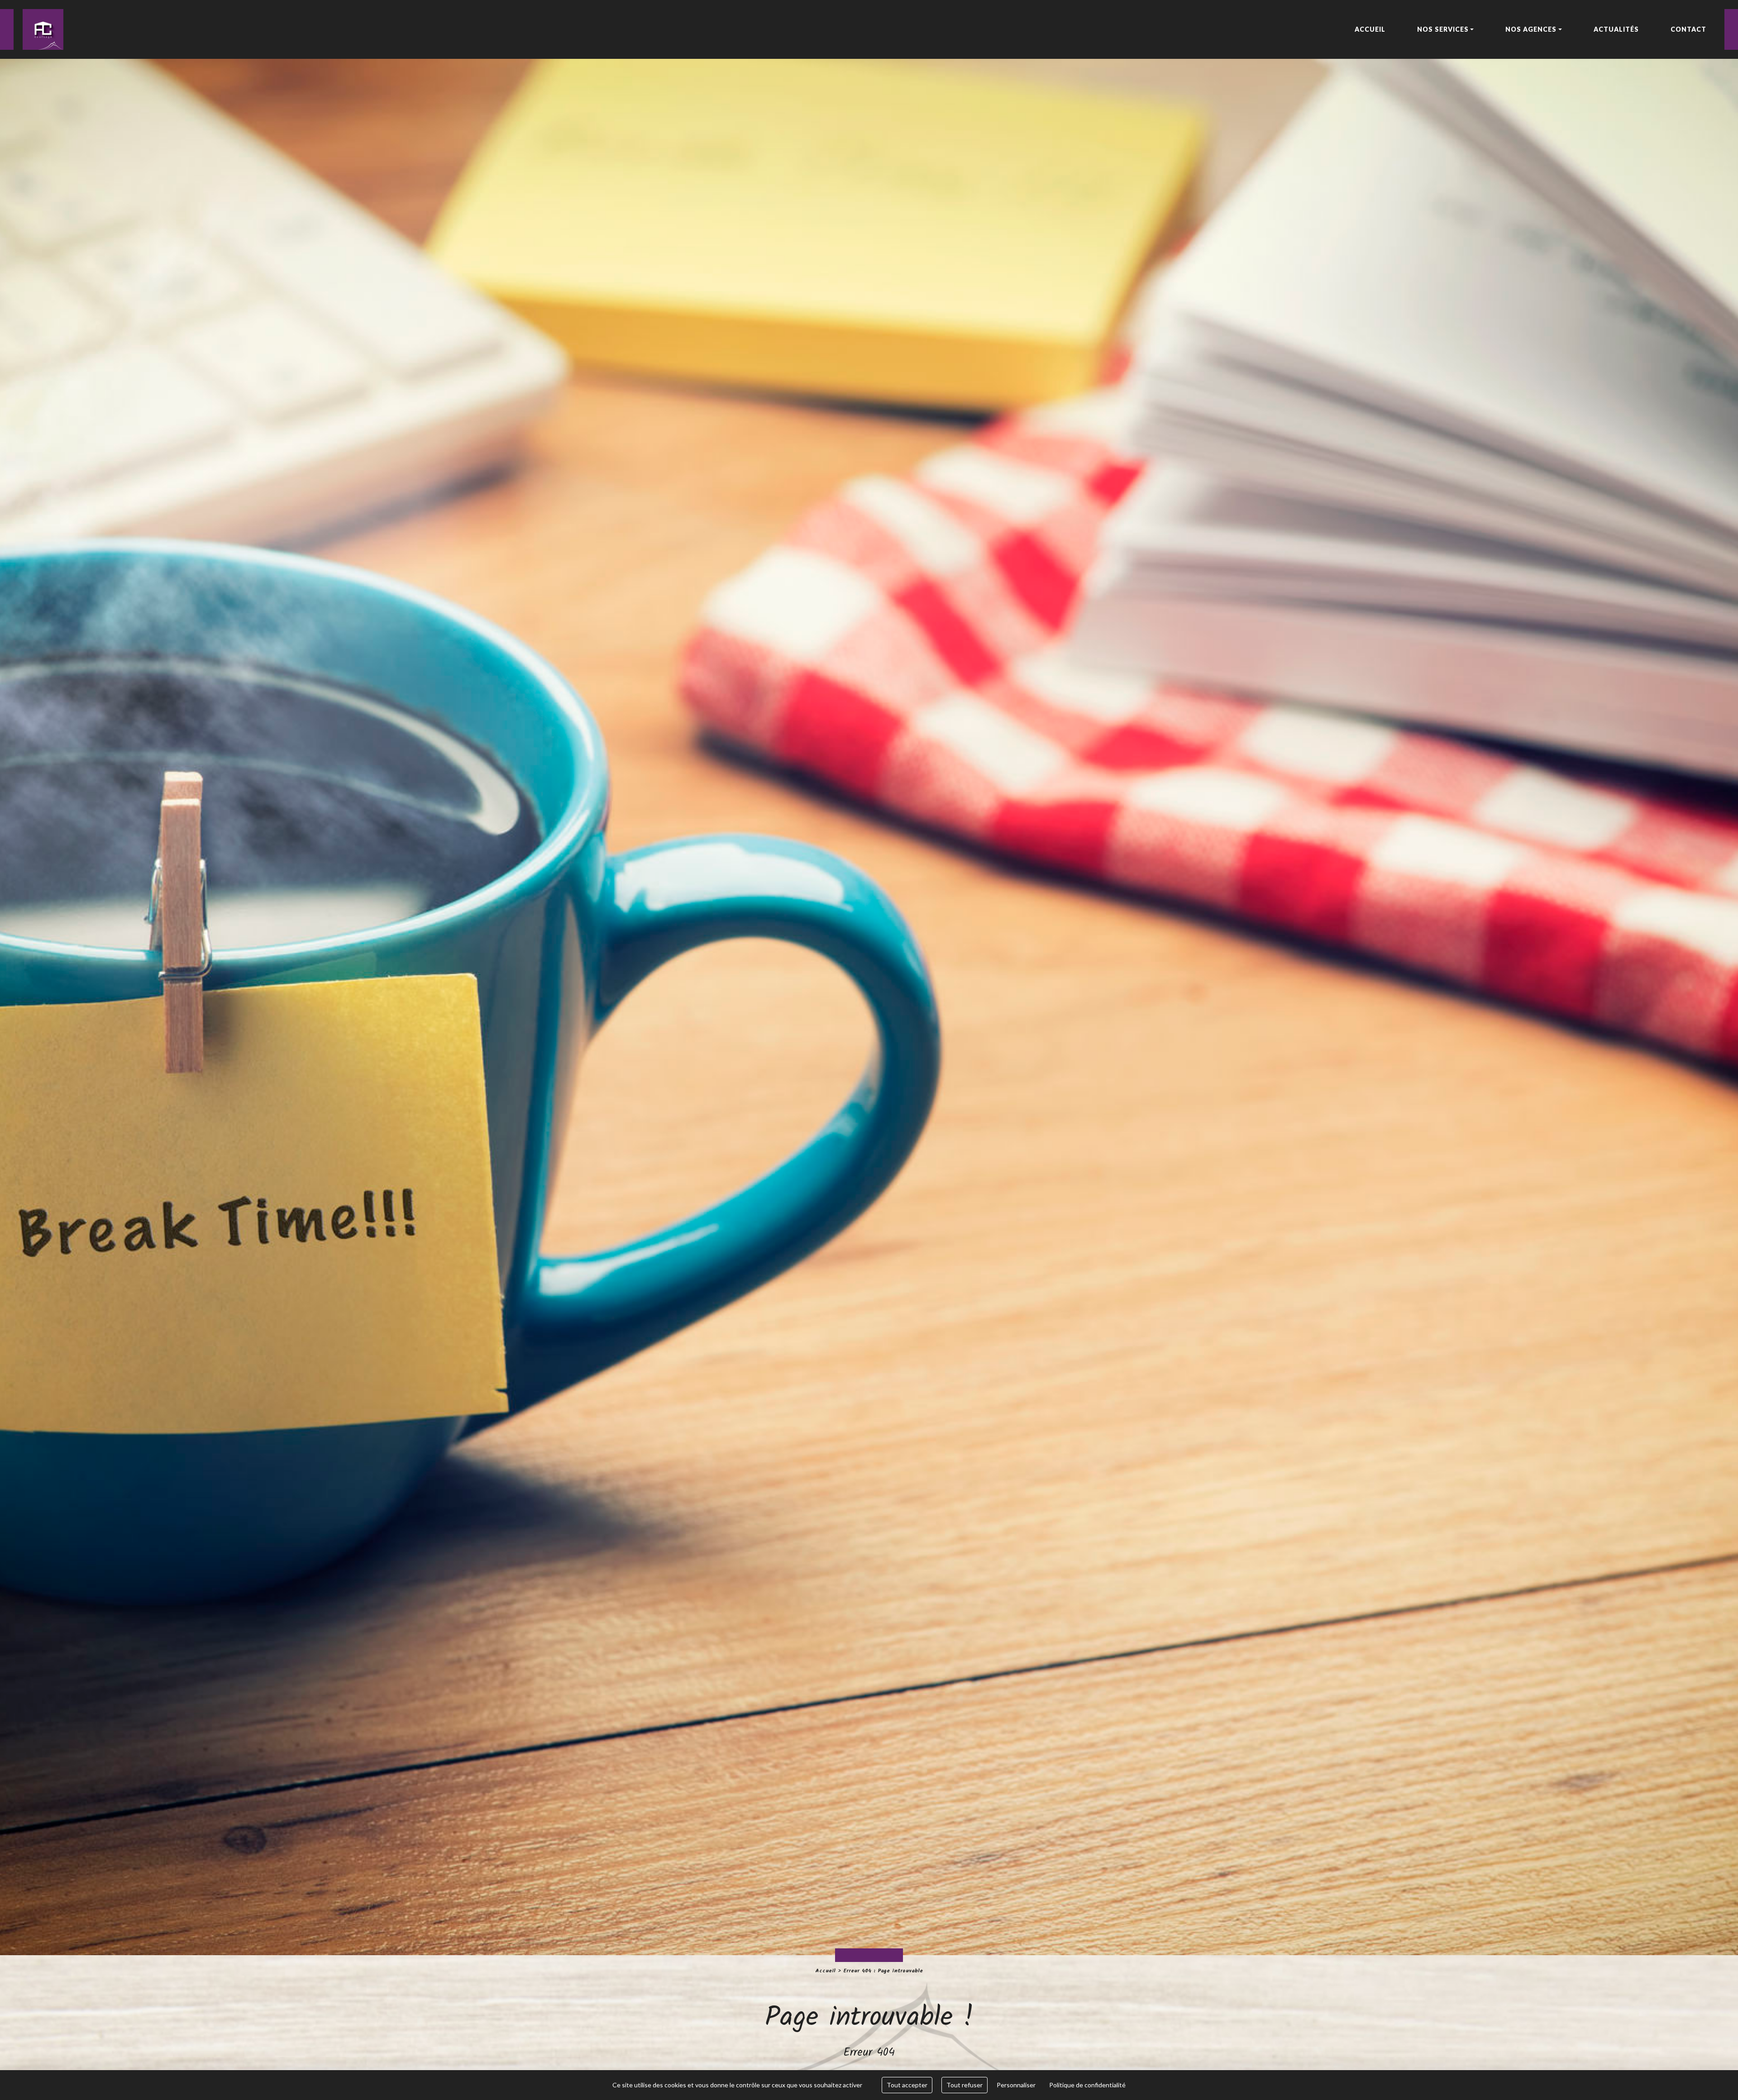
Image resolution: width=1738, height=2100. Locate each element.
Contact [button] (1688, 29)
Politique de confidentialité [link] (1087, 2085)
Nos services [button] (1443, 29)
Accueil (825, 1971)
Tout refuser (964, 2085)
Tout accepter (907, 2085)
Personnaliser (1016, 2085)
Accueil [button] (1370, 29)
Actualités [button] (1616, 29)
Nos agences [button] (1531, 29)
